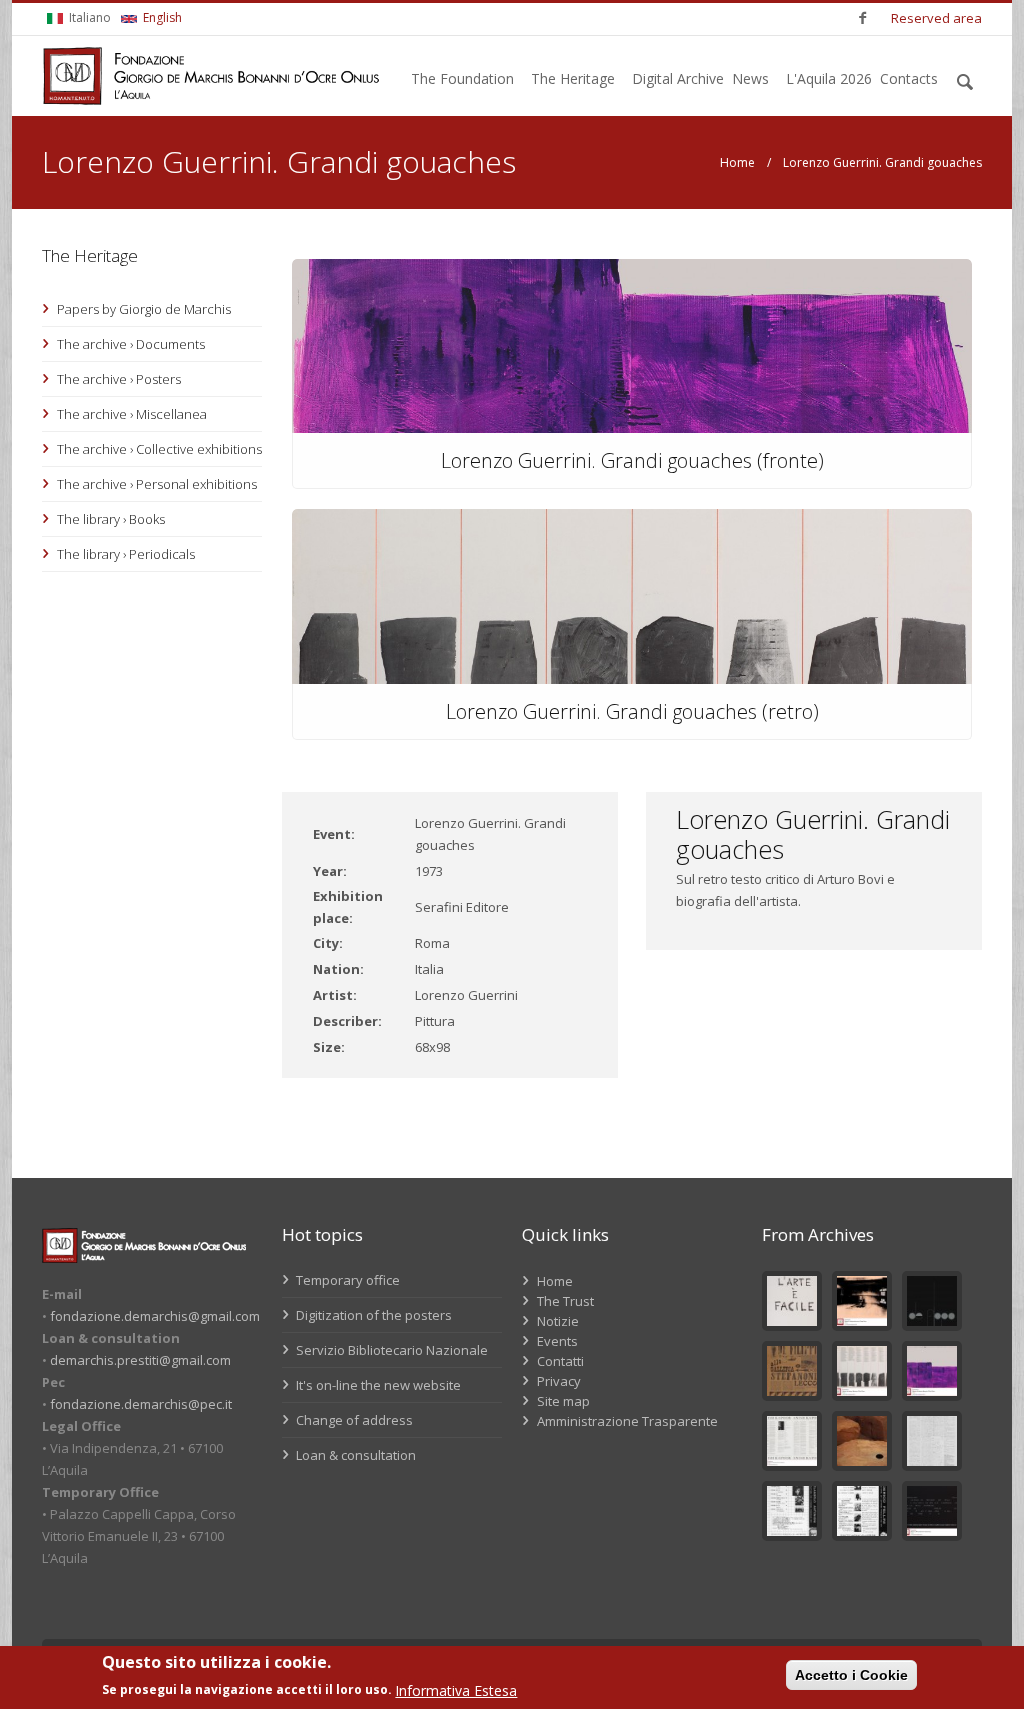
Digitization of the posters (372, 1315)
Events (557, 1341)
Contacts (909, 78)
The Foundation (462, 78)
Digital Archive (678, 78)
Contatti (560, 1361)
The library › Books (111, 519)
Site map (563, 1401)
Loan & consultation (354, 1455)
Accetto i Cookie (851, 1675)
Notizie (558, 1321)
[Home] (211, 76)
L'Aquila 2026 (829, 78)
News (750, 78)
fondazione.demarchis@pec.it (141, 1404)
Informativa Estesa (456, 1690)
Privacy (559, 1381)
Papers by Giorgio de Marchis (144, 309)
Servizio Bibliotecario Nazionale (390, 1350)
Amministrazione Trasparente (627, 1421)
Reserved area (936, 18)
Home (737, 162)
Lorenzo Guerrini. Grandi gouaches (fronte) (632, 460)
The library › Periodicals (126, 554)
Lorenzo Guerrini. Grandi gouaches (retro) (632, 711)
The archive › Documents (131, 344)
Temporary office (346, 1280)
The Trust (565, 1301)
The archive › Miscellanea (132, 414)
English (161, 17)
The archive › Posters (119, 379)
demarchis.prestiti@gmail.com (140, 1360)
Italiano (88, 17)
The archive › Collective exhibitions (159, 449)
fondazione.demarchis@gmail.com (155, 1316)
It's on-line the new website (377, 1385)
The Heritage (573, 78)
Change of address (353, 1420)
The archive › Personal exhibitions (157, 484)
